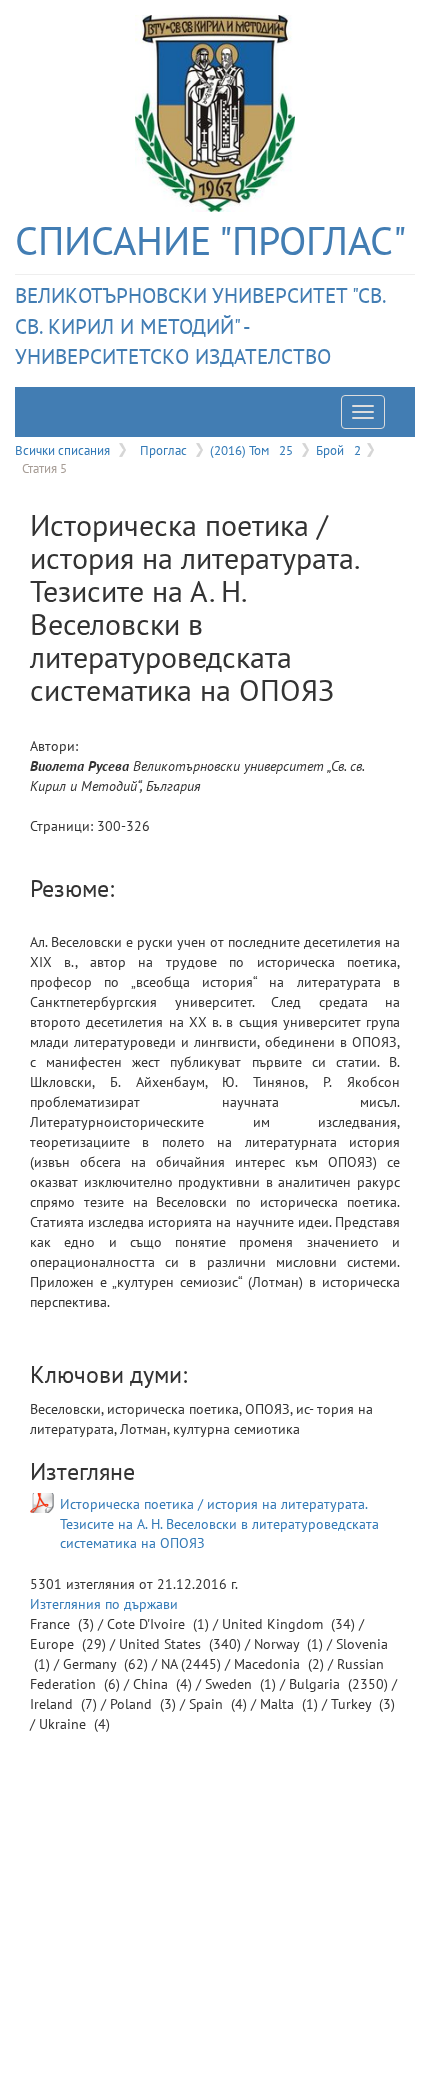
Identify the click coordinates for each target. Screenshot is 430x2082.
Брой (338, 450)
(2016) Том (251, 450)
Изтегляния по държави (104, 1604)
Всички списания (62, 450)
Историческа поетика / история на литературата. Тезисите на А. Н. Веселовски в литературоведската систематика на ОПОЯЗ (219, 1523)
